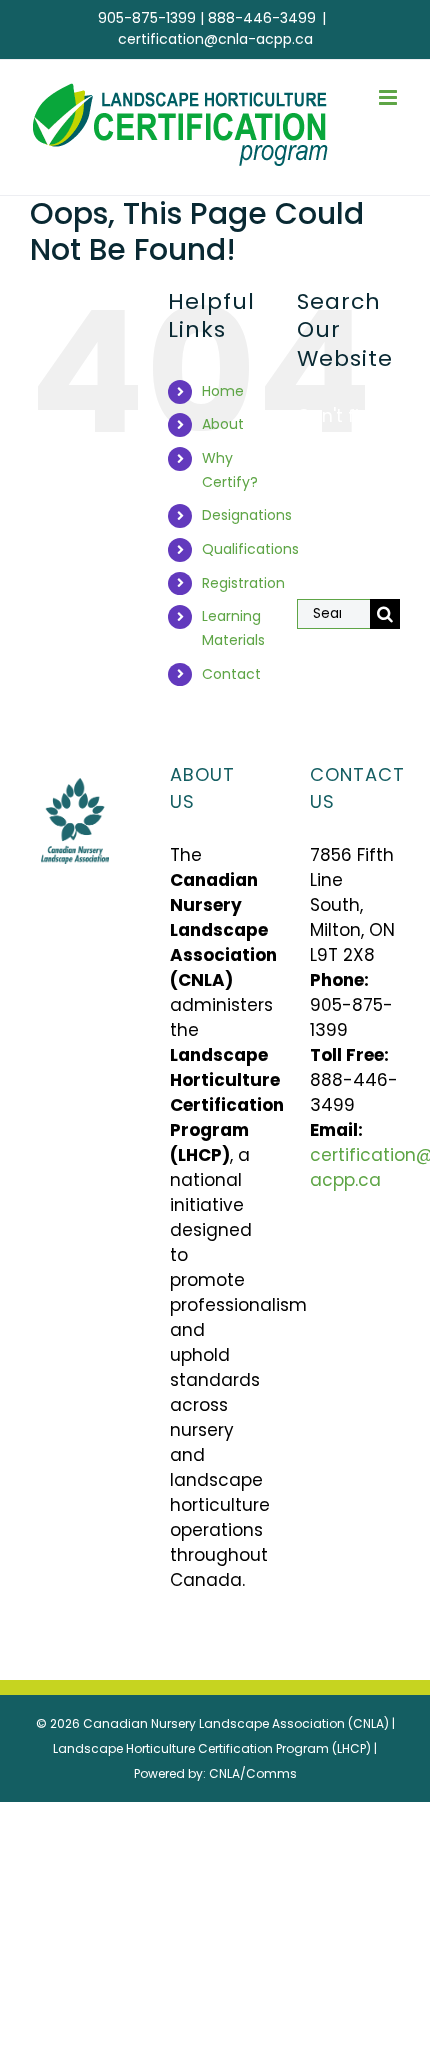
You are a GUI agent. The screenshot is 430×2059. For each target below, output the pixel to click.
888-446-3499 (262, 18)
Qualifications (250, 549)
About (223, 424)
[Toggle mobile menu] (389, 97)
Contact (231, 674)
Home (223, 391)
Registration (243, 583)
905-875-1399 (147, 18)
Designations (247, 515)
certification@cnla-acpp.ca (215, 39)
